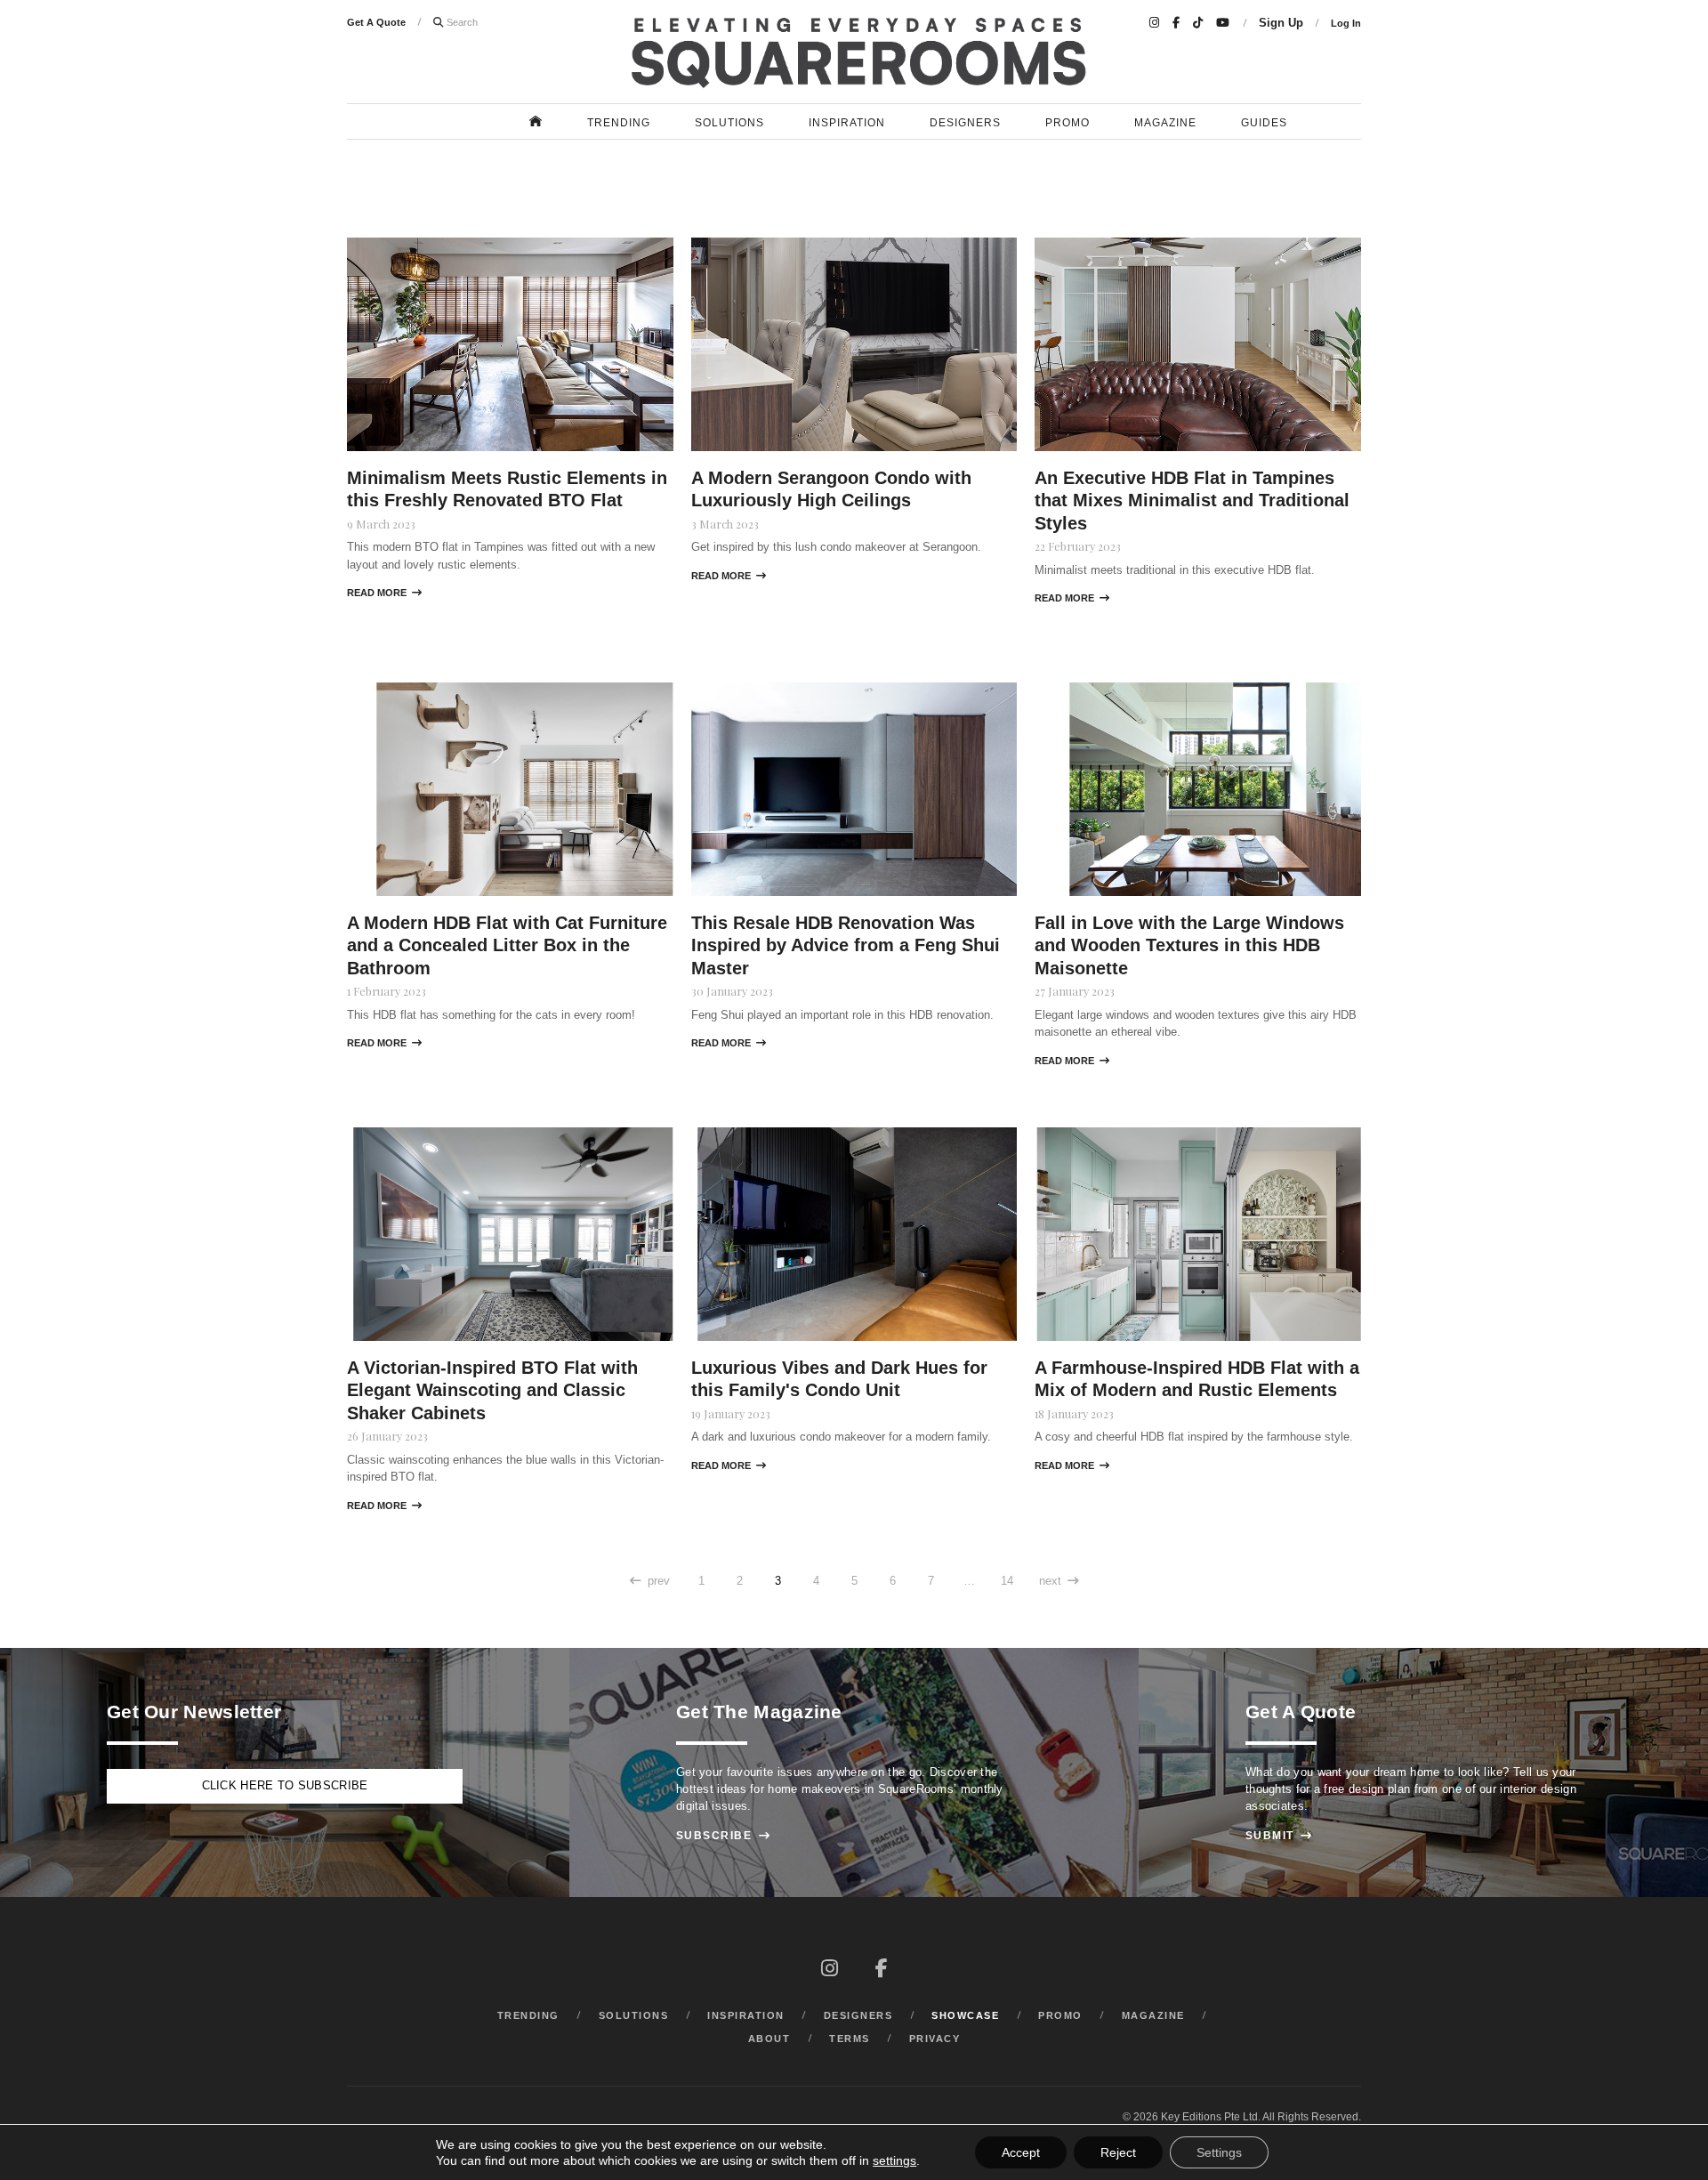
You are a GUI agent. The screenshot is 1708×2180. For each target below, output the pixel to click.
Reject (1118, 2152)
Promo (1067, 123)
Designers (965, 123)
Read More (384, 593)
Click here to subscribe (285, 1786)
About (769, 2039)
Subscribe (724, 1836)
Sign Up (1281, 23)
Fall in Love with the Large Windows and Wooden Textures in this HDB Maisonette (1189, 945)
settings (894, 2160)
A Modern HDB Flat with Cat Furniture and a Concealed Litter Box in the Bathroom (507, 945)
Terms (850, 2039)
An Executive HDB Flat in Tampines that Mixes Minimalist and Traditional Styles (1192, 501)
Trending (619, 123)
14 (1007, 1581)
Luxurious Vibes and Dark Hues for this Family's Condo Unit (839, 1379)
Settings (1219, 2152)
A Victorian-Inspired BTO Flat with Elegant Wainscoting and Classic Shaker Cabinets (492, 1390)
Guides (1264, 123)
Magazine (1165, 123)
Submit (1279, 1836)
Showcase (965, 2015)
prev (650, 1581)
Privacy (935, 2039)
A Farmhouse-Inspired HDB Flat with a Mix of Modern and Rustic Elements (1197, 1379)
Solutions (729, 123)
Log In (1346, 23)
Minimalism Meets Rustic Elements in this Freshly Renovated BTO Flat (507, 489)
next (1059, 1581)
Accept (1021, 2152)
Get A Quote (376, 22)
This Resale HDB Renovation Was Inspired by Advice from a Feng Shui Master (846, 945)
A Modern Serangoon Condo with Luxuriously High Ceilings (831, 489)
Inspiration (847, 123)
